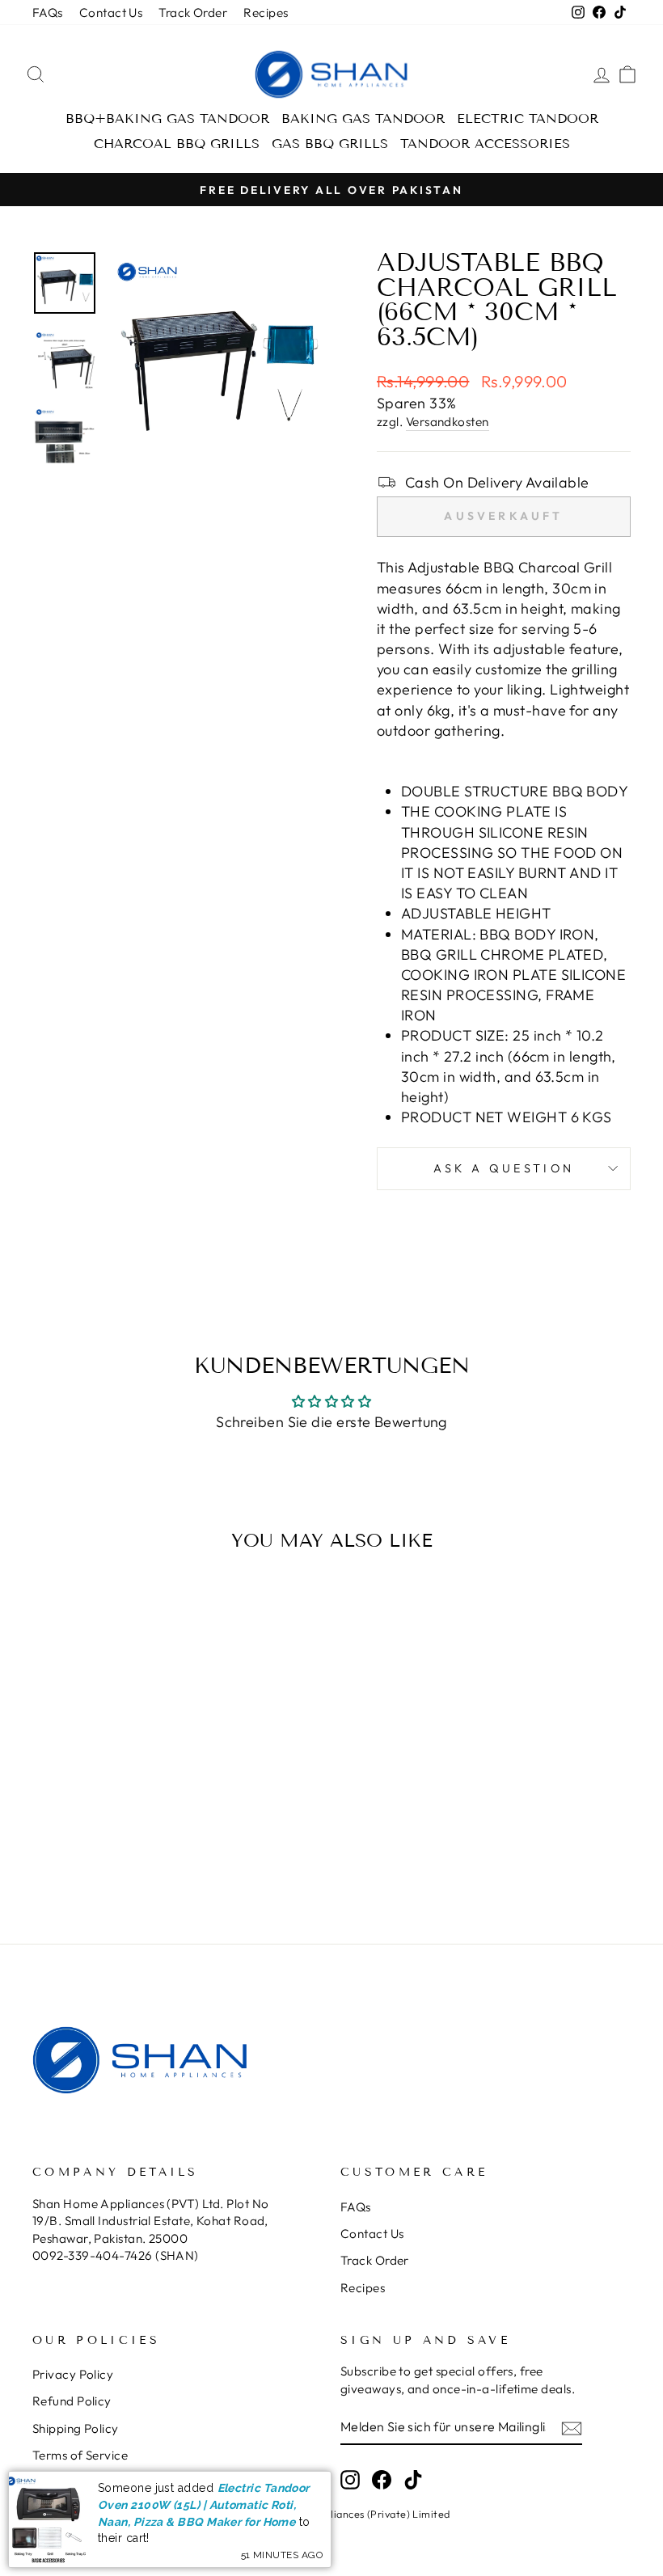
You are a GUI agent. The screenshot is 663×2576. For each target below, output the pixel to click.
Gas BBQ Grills (330, 144)
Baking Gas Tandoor (363, 118)
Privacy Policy (73, 2374)
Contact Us (111, 13)
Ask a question (504, 1168)
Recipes (266, 13)
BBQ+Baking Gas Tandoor (167, 118)
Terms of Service (80, 2455)
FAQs (48, 13)
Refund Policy (72, 2401)
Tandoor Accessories (485, 144)
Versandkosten (448, 422)
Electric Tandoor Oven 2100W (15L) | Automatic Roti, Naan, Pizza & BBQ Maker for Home (204, 2504)
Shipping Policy (76, 2428)
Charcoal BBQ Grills (177, 144)
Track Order (193, 13)
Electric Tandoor (528, 118)
